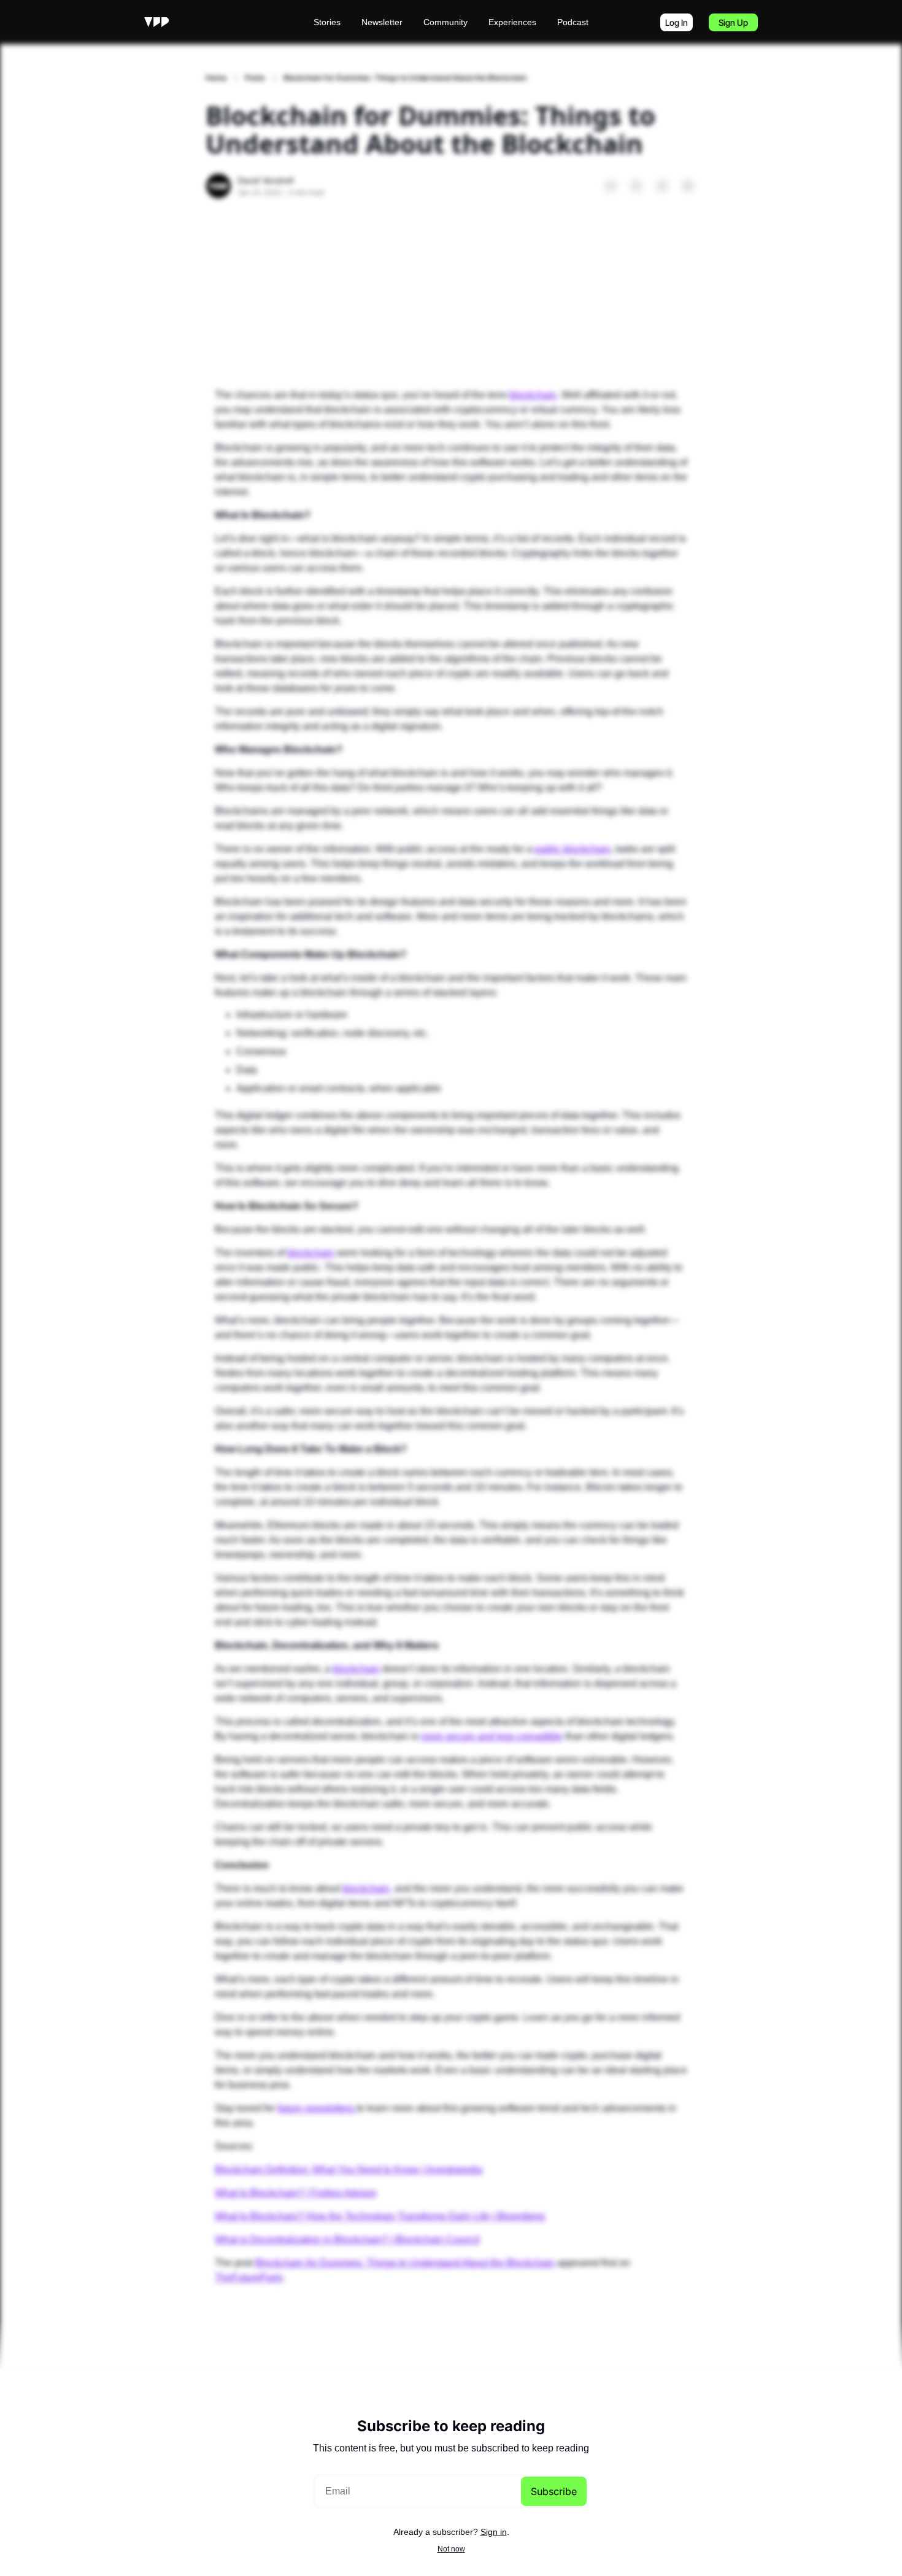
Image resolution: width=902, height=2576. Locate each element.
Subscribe (554, 2491)
